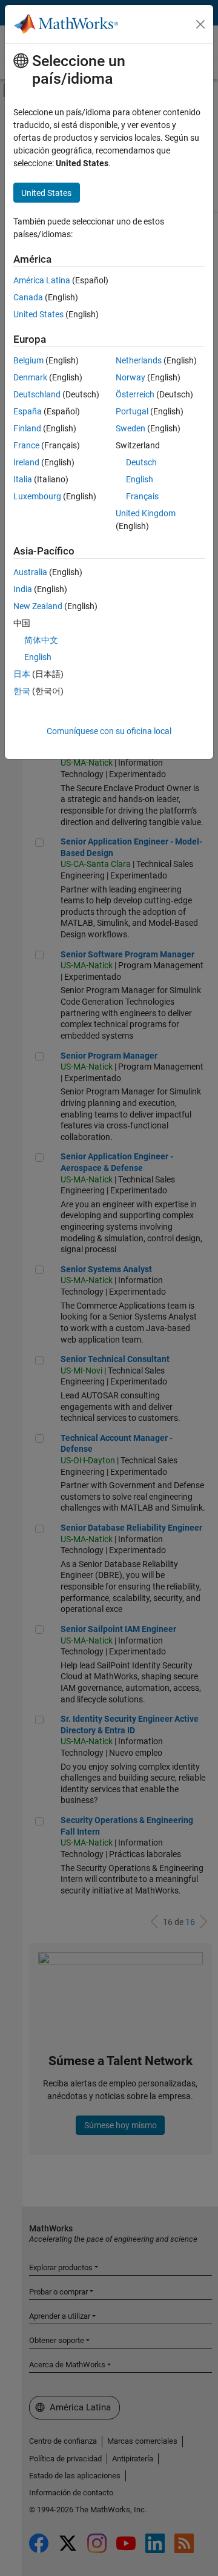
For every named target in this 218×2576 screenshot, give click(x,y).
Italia (23, 479)
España (28, 411)
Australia (30, 572)
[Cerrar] (200, 24)
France (26, 445)
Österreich (135, 394)
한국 (22, 691)
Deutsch (141, 462)
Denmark (30, 377)
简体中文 (41, 640)
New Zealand (38, 606)
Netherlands (139, 360)
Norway (130, 377)
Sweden (130, 428)
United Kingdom (146, 513)
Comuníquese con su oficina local (109, 731)
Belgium (28, 360)
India (23, 589)
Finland (27, 428)
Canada (28, 297)
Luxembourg (37, 496)
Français (142, 496)
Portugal (132, 411)
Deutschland (37, 394)
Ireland (26, 462)
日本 (22, 674)
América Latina (42, 280)
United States (38, 314)
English (140, 479)
